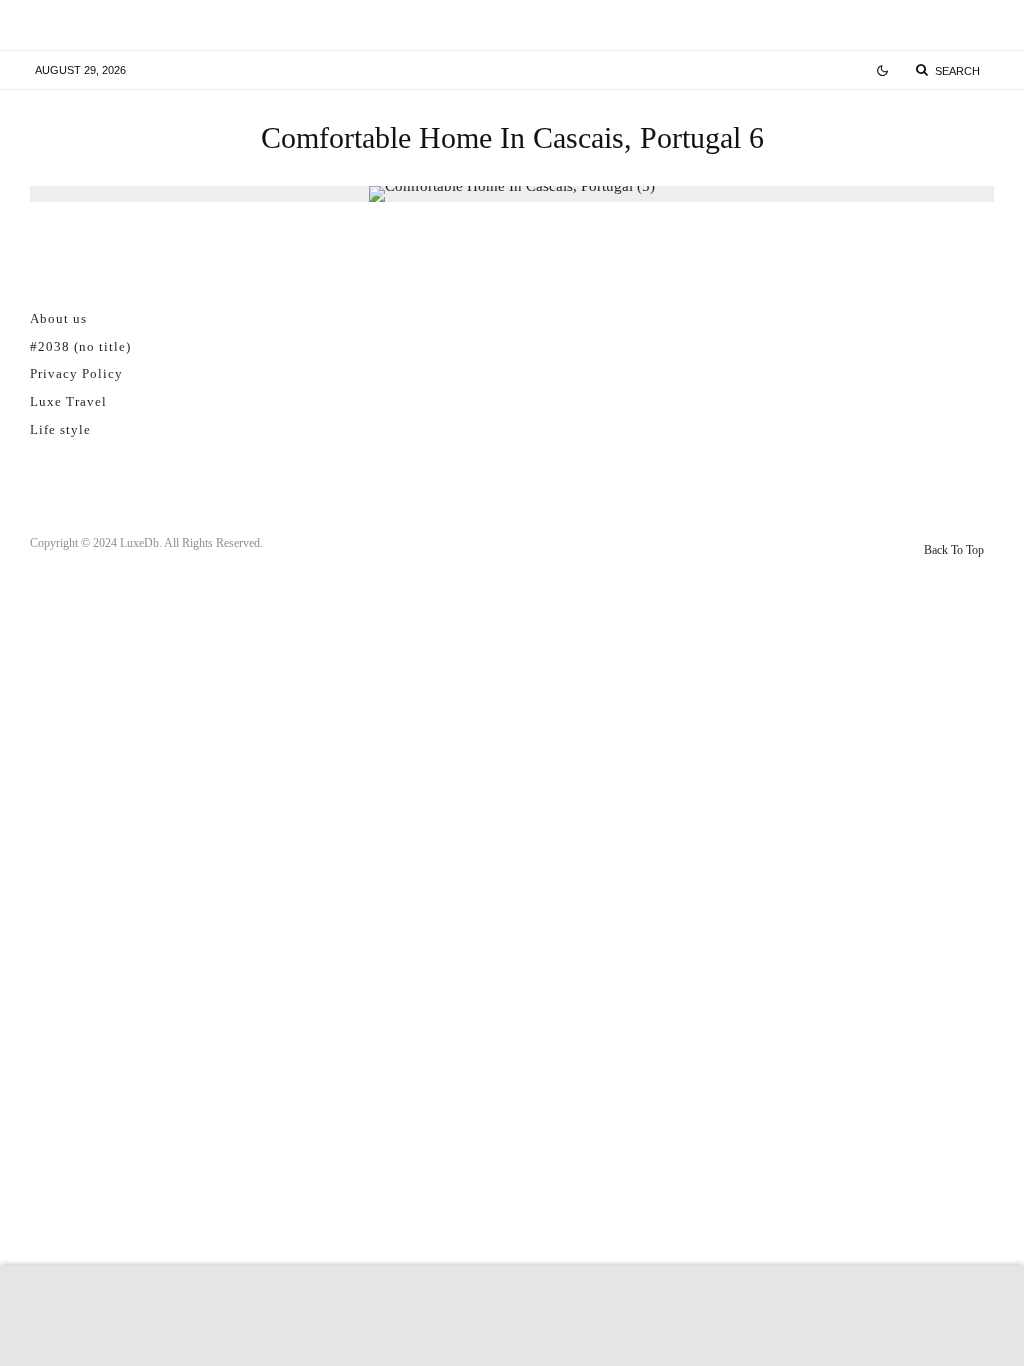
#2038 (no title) (80, 346)
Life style (60, 429)
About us (58, 318)
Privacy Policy (76, 373)
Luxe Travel (68, 401)
